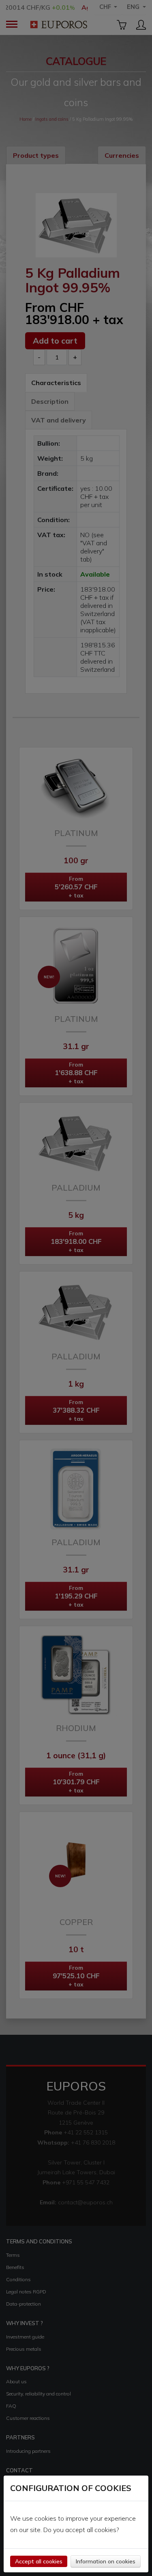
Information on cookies (106, 2561)
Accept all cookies (39, 2561)
